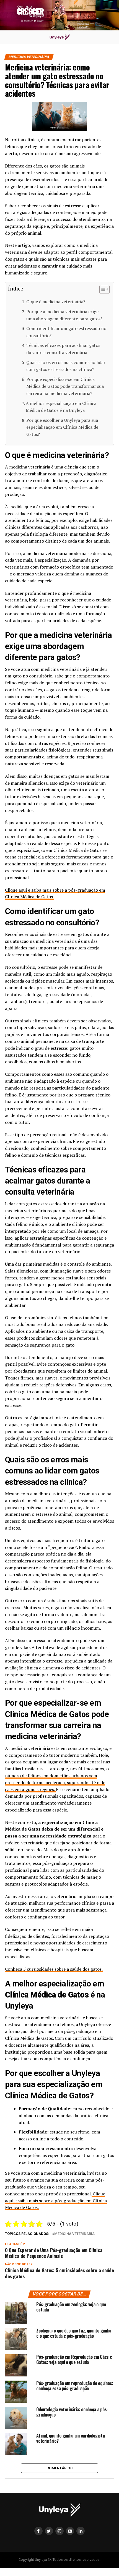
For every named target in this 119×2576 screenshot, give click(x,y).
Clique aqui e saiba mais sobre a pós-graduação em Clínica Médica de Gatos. (56, 2201)
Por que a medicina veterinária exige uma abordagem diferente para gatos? (64, 315)
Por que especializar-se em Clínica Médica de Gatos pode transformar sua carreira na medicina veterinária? (65, 386)
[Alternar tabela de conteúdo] (102, 289)
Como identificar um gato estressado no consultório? (66, 332)
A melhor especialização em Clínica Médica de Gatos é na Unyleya (61, 407)
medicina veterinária (74, 2234)
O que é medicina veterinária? (56, 302)
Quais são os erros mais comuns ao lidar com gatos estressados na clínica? (66, 366)
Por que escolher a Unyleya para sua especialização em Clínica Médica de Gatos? (62, 427)
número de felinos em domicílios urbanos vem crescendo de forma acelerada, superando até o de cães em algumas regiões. (55, 1782)
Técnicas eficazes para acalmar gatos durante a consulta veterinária (63, 349)
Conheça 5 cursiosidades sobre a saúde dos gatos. (54, 1969)
